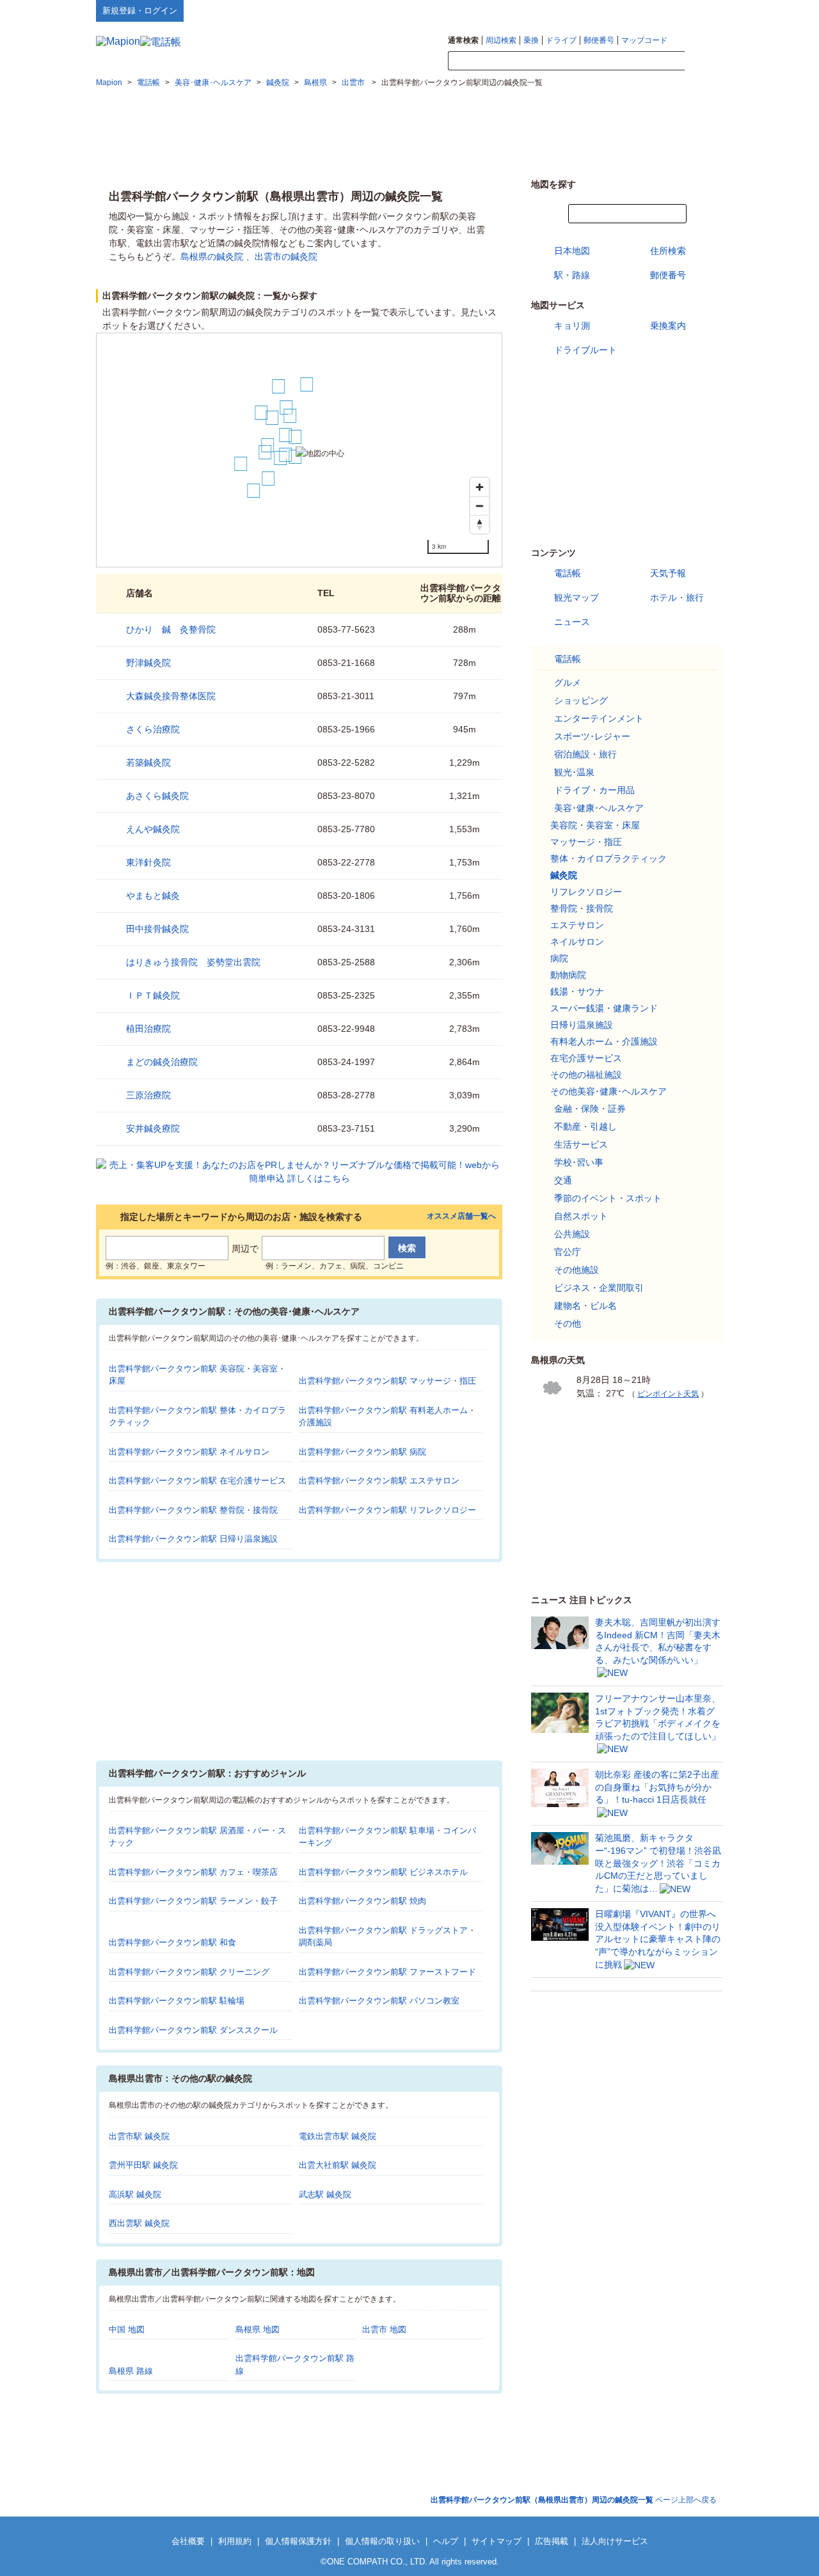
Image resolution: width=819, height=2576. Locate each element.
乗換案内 (668, 326)
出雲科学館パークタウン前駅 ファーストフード (387, 1972)
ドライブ (561, 40)
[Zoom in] (480, 487)
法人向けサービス (615, 2541)
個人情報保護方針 (298, 2541)
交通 (563, 1180)
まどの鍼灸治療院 (162, 1062)
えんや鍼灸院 (153, 829)
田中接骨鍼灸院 (157, 929)
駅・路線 (572, 275)
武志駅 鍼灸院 (325, 2194)
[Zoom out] (480, 506)
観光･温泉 (574, 772)
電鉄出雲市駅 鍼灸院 (338, 2136)
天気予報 (668, 573)
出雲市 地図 (384, 2329)
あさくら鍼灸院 (157, 796)
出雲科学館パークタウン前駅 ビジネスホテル (383, 1872)
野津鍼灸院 (148, 663)
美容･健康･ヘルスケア (599, 808)
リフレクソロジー (586, 892)
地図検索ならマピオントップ (597, 10)
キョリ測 (572, 326)
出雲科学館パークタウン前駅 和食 (172, 1942)
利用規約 (235, 2541)
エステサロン (577, 925)
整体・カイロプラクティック (608, 858)
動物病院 (568, 975)
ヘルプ (662, 10)
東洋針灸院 (148, 862)
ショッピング (581, 700)
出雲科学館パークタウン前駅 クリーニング (189, 1972)
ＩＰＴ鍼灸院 (153, 995)
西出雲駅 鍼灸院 (139, 2223)
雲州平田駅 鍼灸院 (143, 2165)
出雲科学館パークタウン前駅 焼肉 (362, 1901)
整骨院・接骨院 (582, 908)
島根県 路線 (131, 2371)
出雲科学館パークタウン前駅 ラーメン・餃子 (193, 1901)
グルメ (568, 683)
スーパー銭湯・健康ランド (604, 1008)
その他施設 (576, 1270)
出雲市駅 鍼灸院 (139, 2136)
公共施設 (572, 1234)
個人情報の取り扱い (382, 2541)
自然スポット (581, 1216)
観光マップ (576, 597)
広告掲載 (552, 2541)
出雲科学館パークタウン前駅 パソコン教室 (379, 2001)
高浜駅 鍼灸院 (135, 2194)
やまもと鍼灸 (153, 896)
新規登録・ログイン (140, 11)
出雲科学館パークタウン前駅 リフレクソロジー (387, 1510)
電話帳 (568, 573)
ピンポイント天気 (668, 1394)
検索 (704, 61)
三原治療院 (148, 1095)
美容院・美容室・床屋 (595, 825)
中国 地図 (127, 2329)
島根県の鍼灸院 (212, 257)
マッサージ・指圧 (586, 842)
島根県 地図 (258, 2329)
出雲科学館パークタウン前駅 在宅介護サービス (197, 1481)
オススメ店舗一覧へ (461, 1216)
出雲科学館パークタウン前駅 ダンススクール (193, 2030)
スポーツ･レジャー (592, 736)
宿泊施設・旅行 (585, 754)
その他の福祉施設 (586, 1075)
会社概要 (188, 2541)
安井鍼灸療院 (153, 1128)
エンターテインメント (599, 718)
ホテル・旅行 (677, 597)
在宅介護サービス (586, 1058)
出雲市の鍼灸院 (286, 257)
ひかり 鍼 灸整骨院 (171, 629)
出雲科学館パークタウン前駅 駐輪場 (177, 2001)
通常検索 (463, 40)
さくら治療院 (153, 729)
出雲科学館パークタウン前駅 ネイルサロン (189, 1452)
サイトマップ (702, 10)
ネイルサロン (577, 942)
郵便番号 (599, 40)
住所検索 (668, 251)
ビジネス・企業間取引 (599, 1288)
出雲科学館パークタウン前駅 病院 (362, 1452)
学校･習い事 (579, 1162)
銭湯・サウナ (577, 992)
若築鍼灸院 (148, 763)
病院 (559, 958)
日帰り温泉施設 (582, 1025)
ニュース (572, 622)
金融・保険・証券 (590, 1109)
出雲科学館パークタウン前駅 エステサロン (379, 1481)
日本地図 (572, 251)
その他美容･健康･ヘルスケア (608, 1091)
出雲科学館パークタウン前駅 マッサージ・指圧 (387, 1381)
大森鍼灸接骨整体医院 (171, 696)
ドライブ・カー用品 (594, 790)
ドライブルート (585, 350)
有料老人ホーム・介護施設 (604, 1041)
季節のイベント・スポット (608, 1198)
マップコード (644, 40)
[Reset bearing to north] (480, 524)
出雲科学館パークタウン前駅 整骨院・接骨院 (193, 1510)
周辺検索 (501, 40)
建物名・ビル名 (585, 1306)
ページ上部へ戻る (574, 2500)
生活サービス (581, 1144)
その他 (568, 1324)
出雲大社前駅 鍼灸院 (338, 2165)
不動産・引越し (585, 1126)
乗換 (531, 40)
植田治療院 (148, 1029)
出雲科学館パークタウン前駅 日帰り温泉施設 (193, 1539)
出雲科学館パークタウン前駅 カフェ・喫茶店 (193, 1872)
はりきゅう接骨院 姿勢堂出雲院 (193, 962)
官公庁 (568, 1252)
